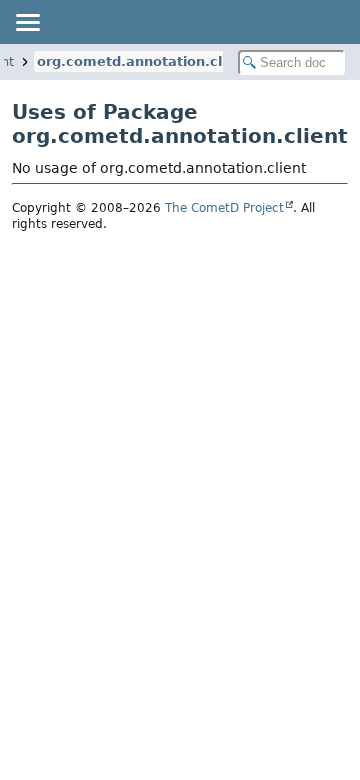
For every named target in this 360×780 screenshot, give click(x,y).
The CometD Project (224, 208)
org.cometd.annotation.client (143, 61)
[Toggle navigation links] (27, 22)
